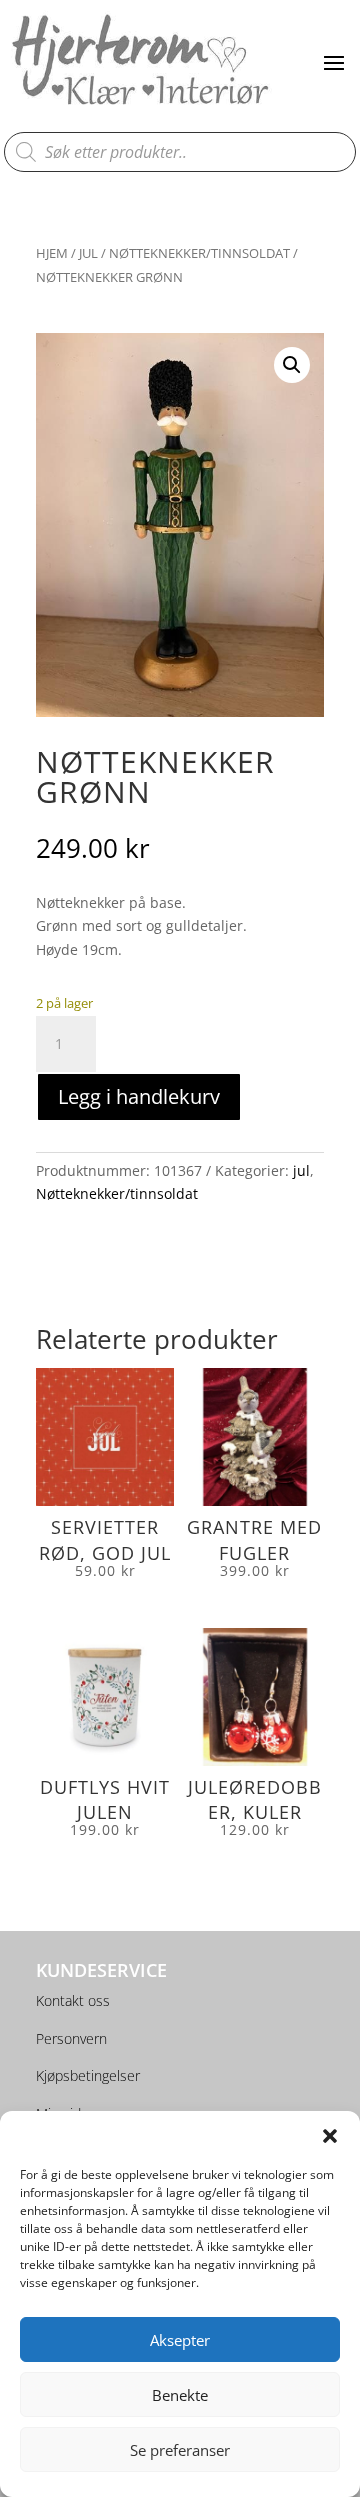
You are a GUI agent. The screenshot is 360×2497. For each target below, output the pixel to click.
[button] (330, 2136)
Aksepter (180, 2340)
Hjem (52, 253)
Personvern (71, 2038)
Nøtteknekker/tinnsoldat (199, 253)
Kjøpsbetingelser (88, 2075)
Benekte (180, 2395)
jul (88, 253)
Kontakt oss (73, 2000)
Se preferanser (180, 2450)
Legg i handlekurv (139, 1096)
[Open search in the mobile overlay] (180, 152)
